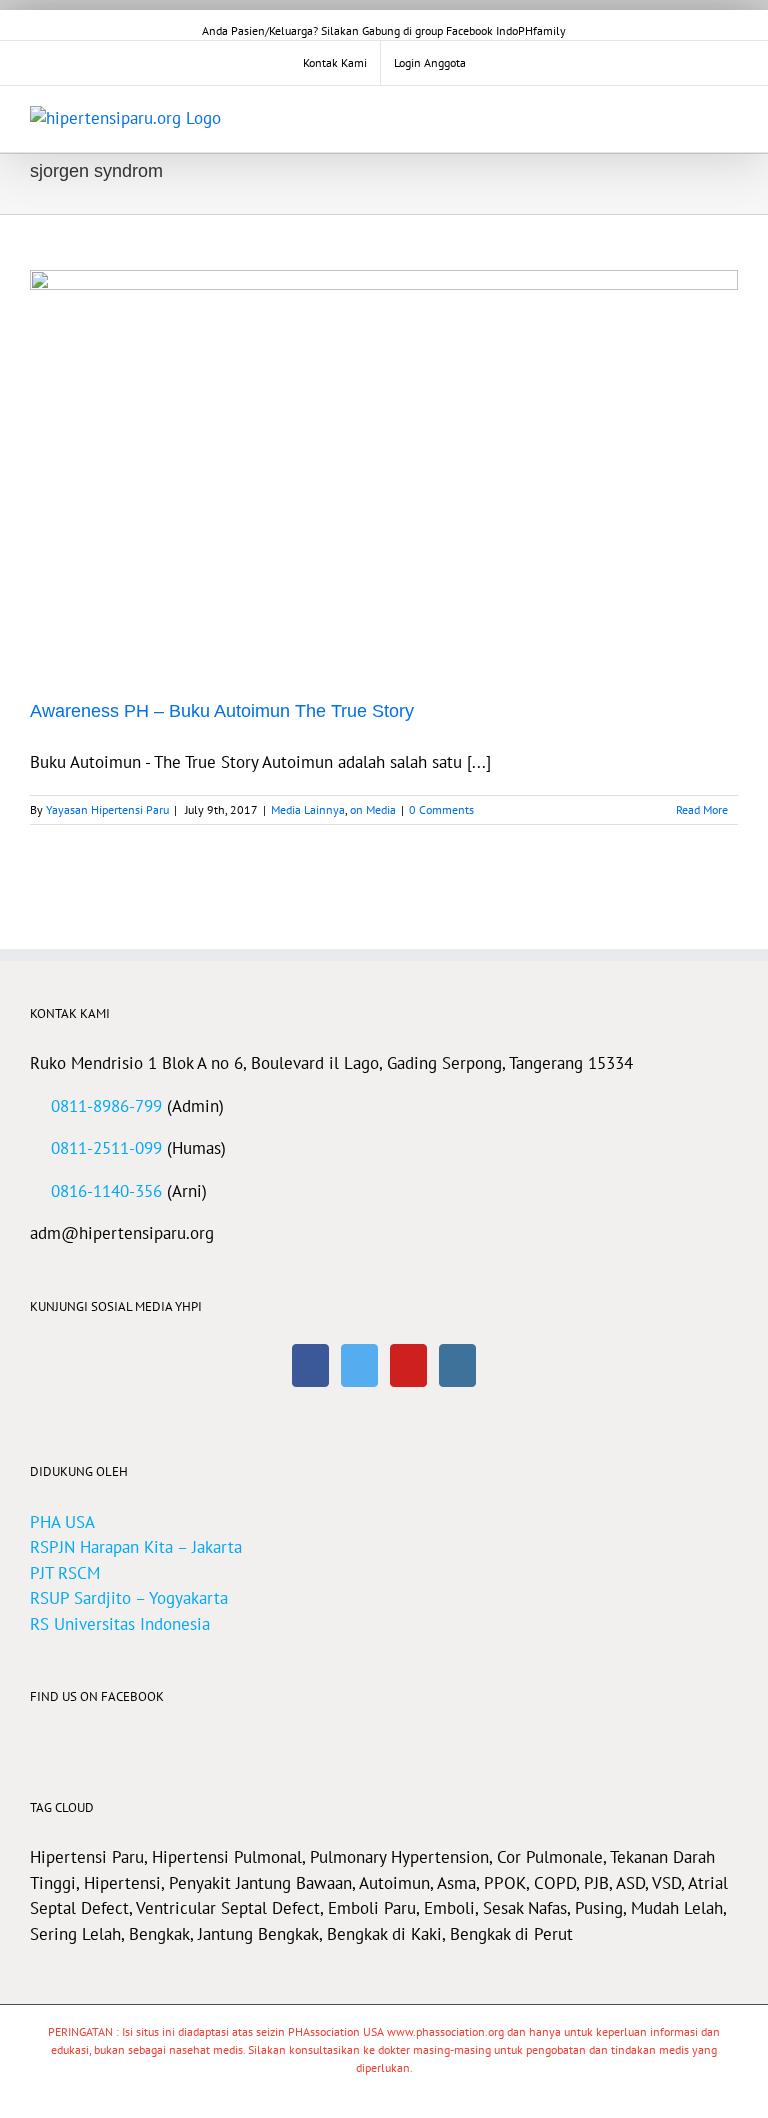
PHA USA (62, 1522)
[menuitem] (335, 63)
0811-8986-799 (106, 1106)
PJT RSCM (65, 1573)
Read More (702, 809)
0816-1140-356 (106, 1191)
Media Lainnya (308, 809)
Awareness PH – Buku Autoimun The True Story (222, 711)
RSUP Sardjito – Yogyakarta (129, 1598)
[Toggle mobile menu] (730, 116)
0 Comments (441, 809)
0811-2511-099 (106, 1148)
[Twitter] (359, 1365)
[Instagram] (457, 1365)
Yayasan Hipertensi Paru (107, 809)
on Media (373, 809)
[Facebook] (310, 1365)
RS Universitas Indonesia (120, 1624)
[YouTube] (408, 1365)
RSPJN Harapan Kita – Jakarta (136, 1547)
